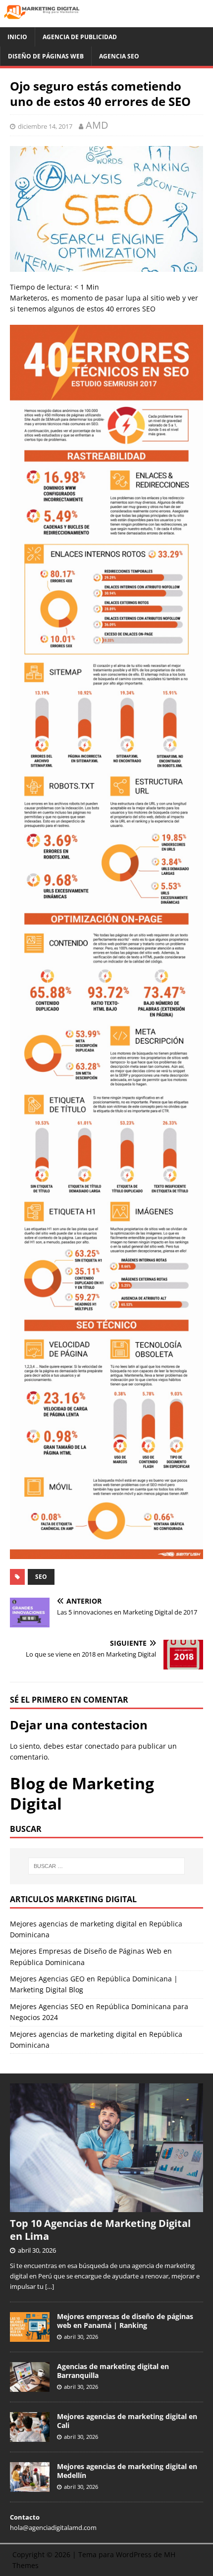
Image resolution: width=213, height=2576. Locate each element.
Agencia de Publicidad (80, 37)
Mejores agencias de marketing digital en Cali (127, 2421)
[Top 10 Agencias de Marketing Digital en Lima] (106, 2207)
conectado (102, 1746)
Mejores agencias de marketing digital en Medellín (127, 2471)
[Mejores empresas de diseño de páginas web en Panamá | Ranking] (30, 2336)
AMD (97, 125)
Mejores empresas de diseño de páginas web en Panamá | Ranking (125, 2321)
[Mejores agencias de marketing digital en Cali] (30, 2436)
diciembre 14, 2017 (45, 126)
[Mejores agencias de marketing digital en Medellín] (30, 2486)
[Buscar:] (107, 1866)
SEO (41, 1577)
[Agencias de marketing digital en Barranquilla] (30, 2386)
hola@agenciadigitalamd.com (53, 2527)
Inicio (17, 37)
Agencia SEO (119, 56)
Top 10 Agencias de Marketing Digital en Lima (100, 2230)
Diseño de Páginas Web (46, 56)
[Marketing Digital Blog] (106, 21)
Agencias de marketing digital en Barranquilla (113, 2371)
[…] (50, 2286)
